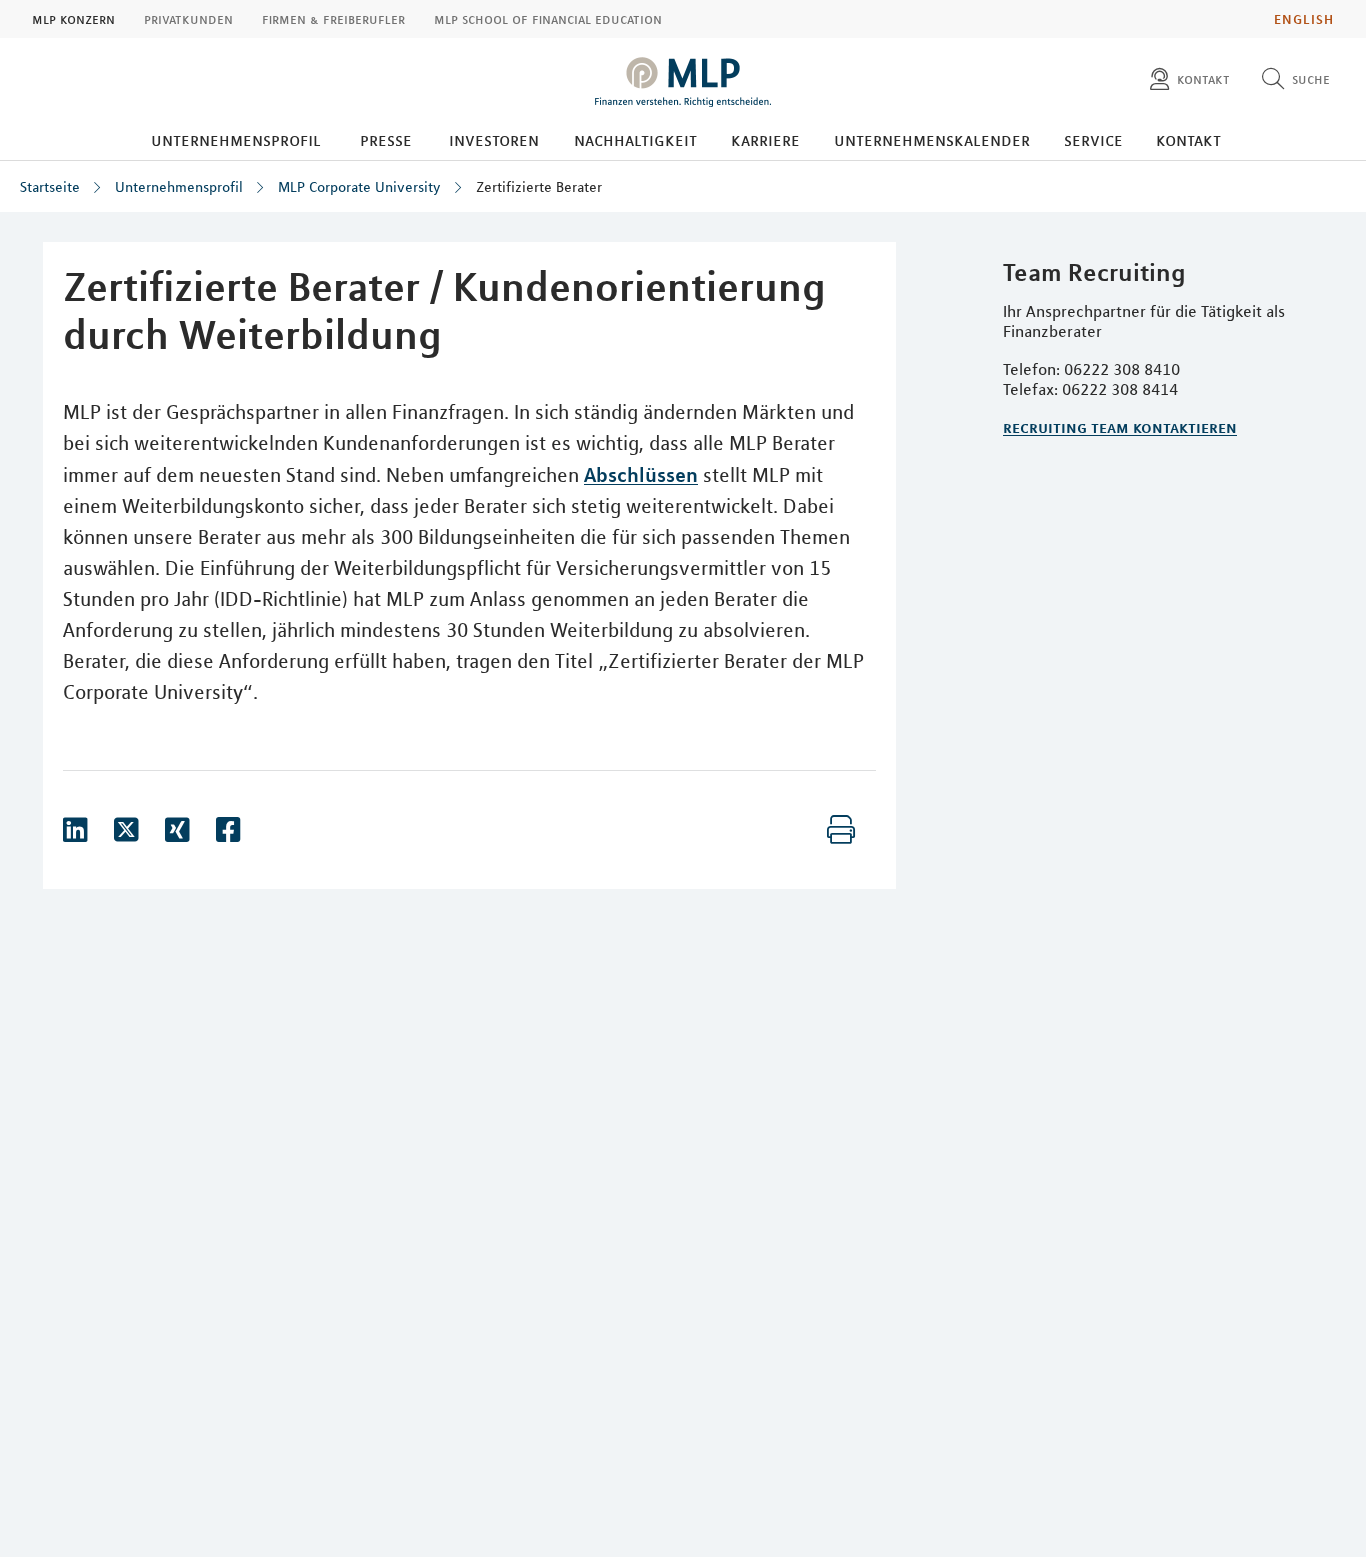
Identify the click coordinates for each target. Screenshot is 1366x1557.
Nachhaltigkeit (635, 140)
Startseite (50, 187)
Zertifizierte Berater (539, 187)
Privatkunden (188, 19)
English (1304, 19)
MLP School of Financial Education (548, 19)
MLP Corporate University (359, 187)
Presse (386, 140)
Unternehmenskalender (932, 140)
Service (1093, 140)
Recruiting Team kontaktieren (1120, 427)
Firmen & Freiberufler (333, 19)
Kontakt (1188, 140)
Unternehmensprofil (236, 140)
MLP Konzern (73, 19)
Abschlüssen (641, 474)
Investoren (494, 140)
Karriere (765, 140)
